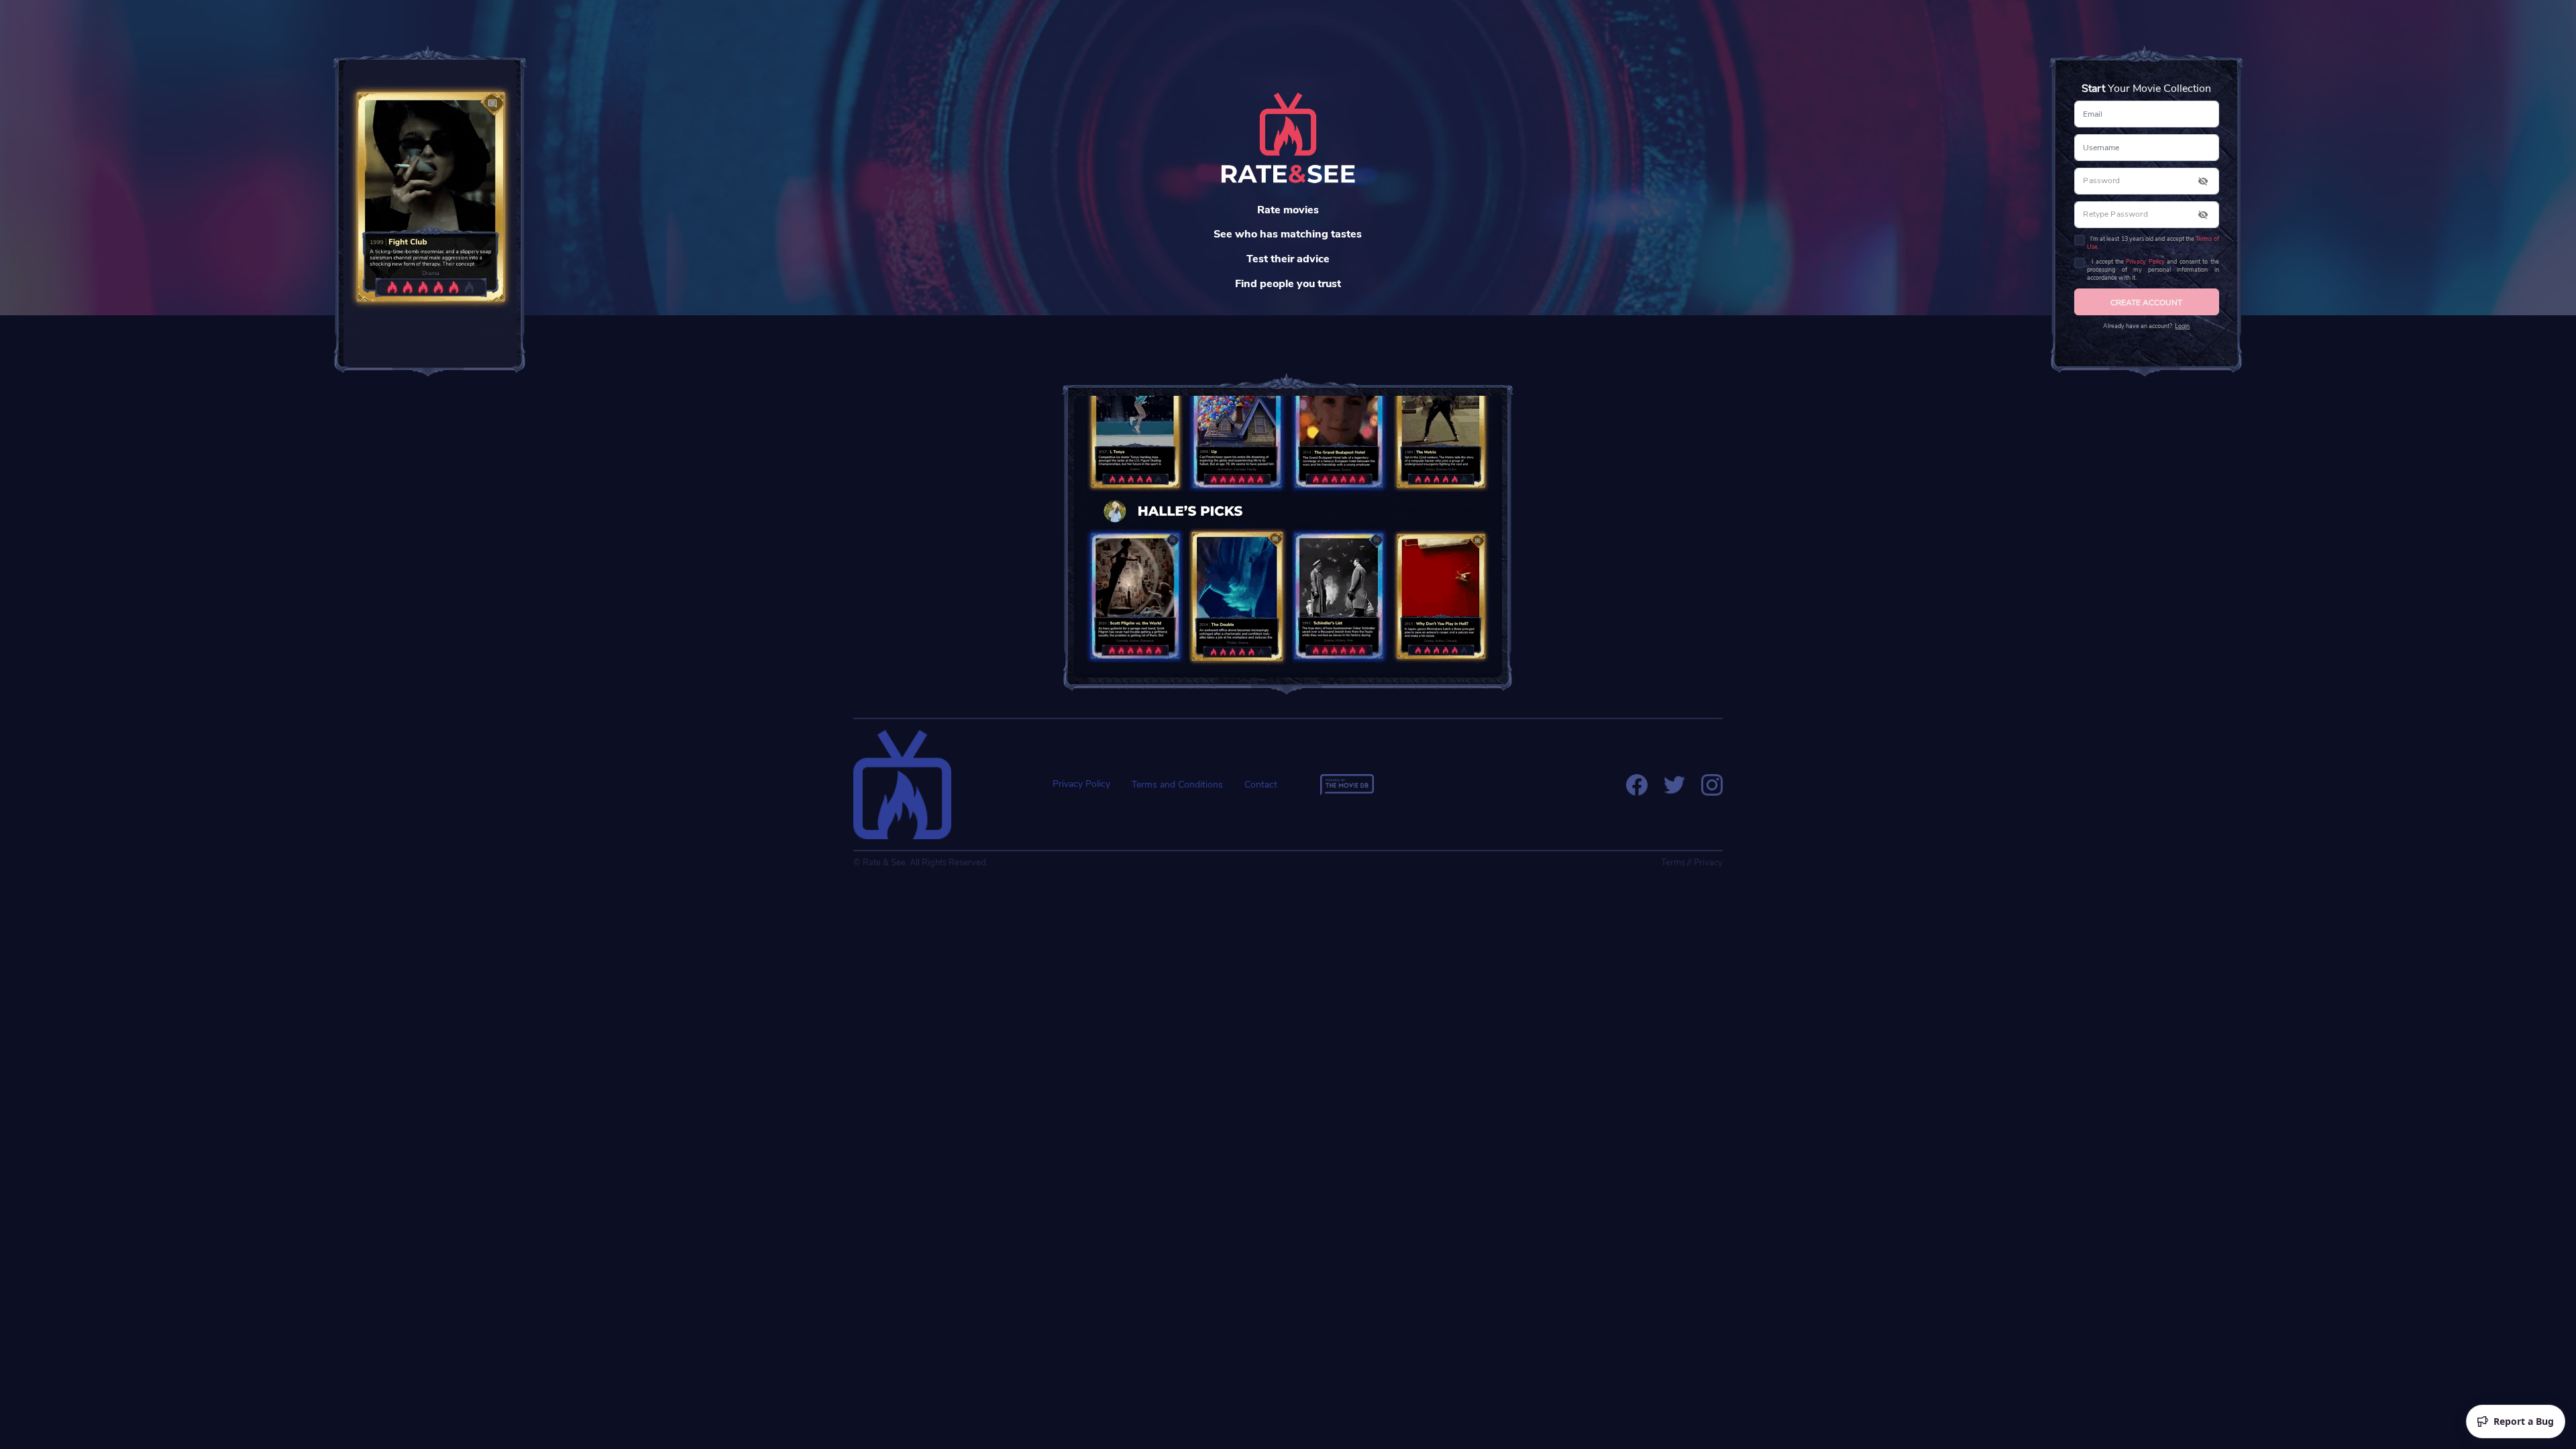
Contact (1261, 785)
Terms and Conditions (1177, 785)
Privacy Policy (2145, 262)
